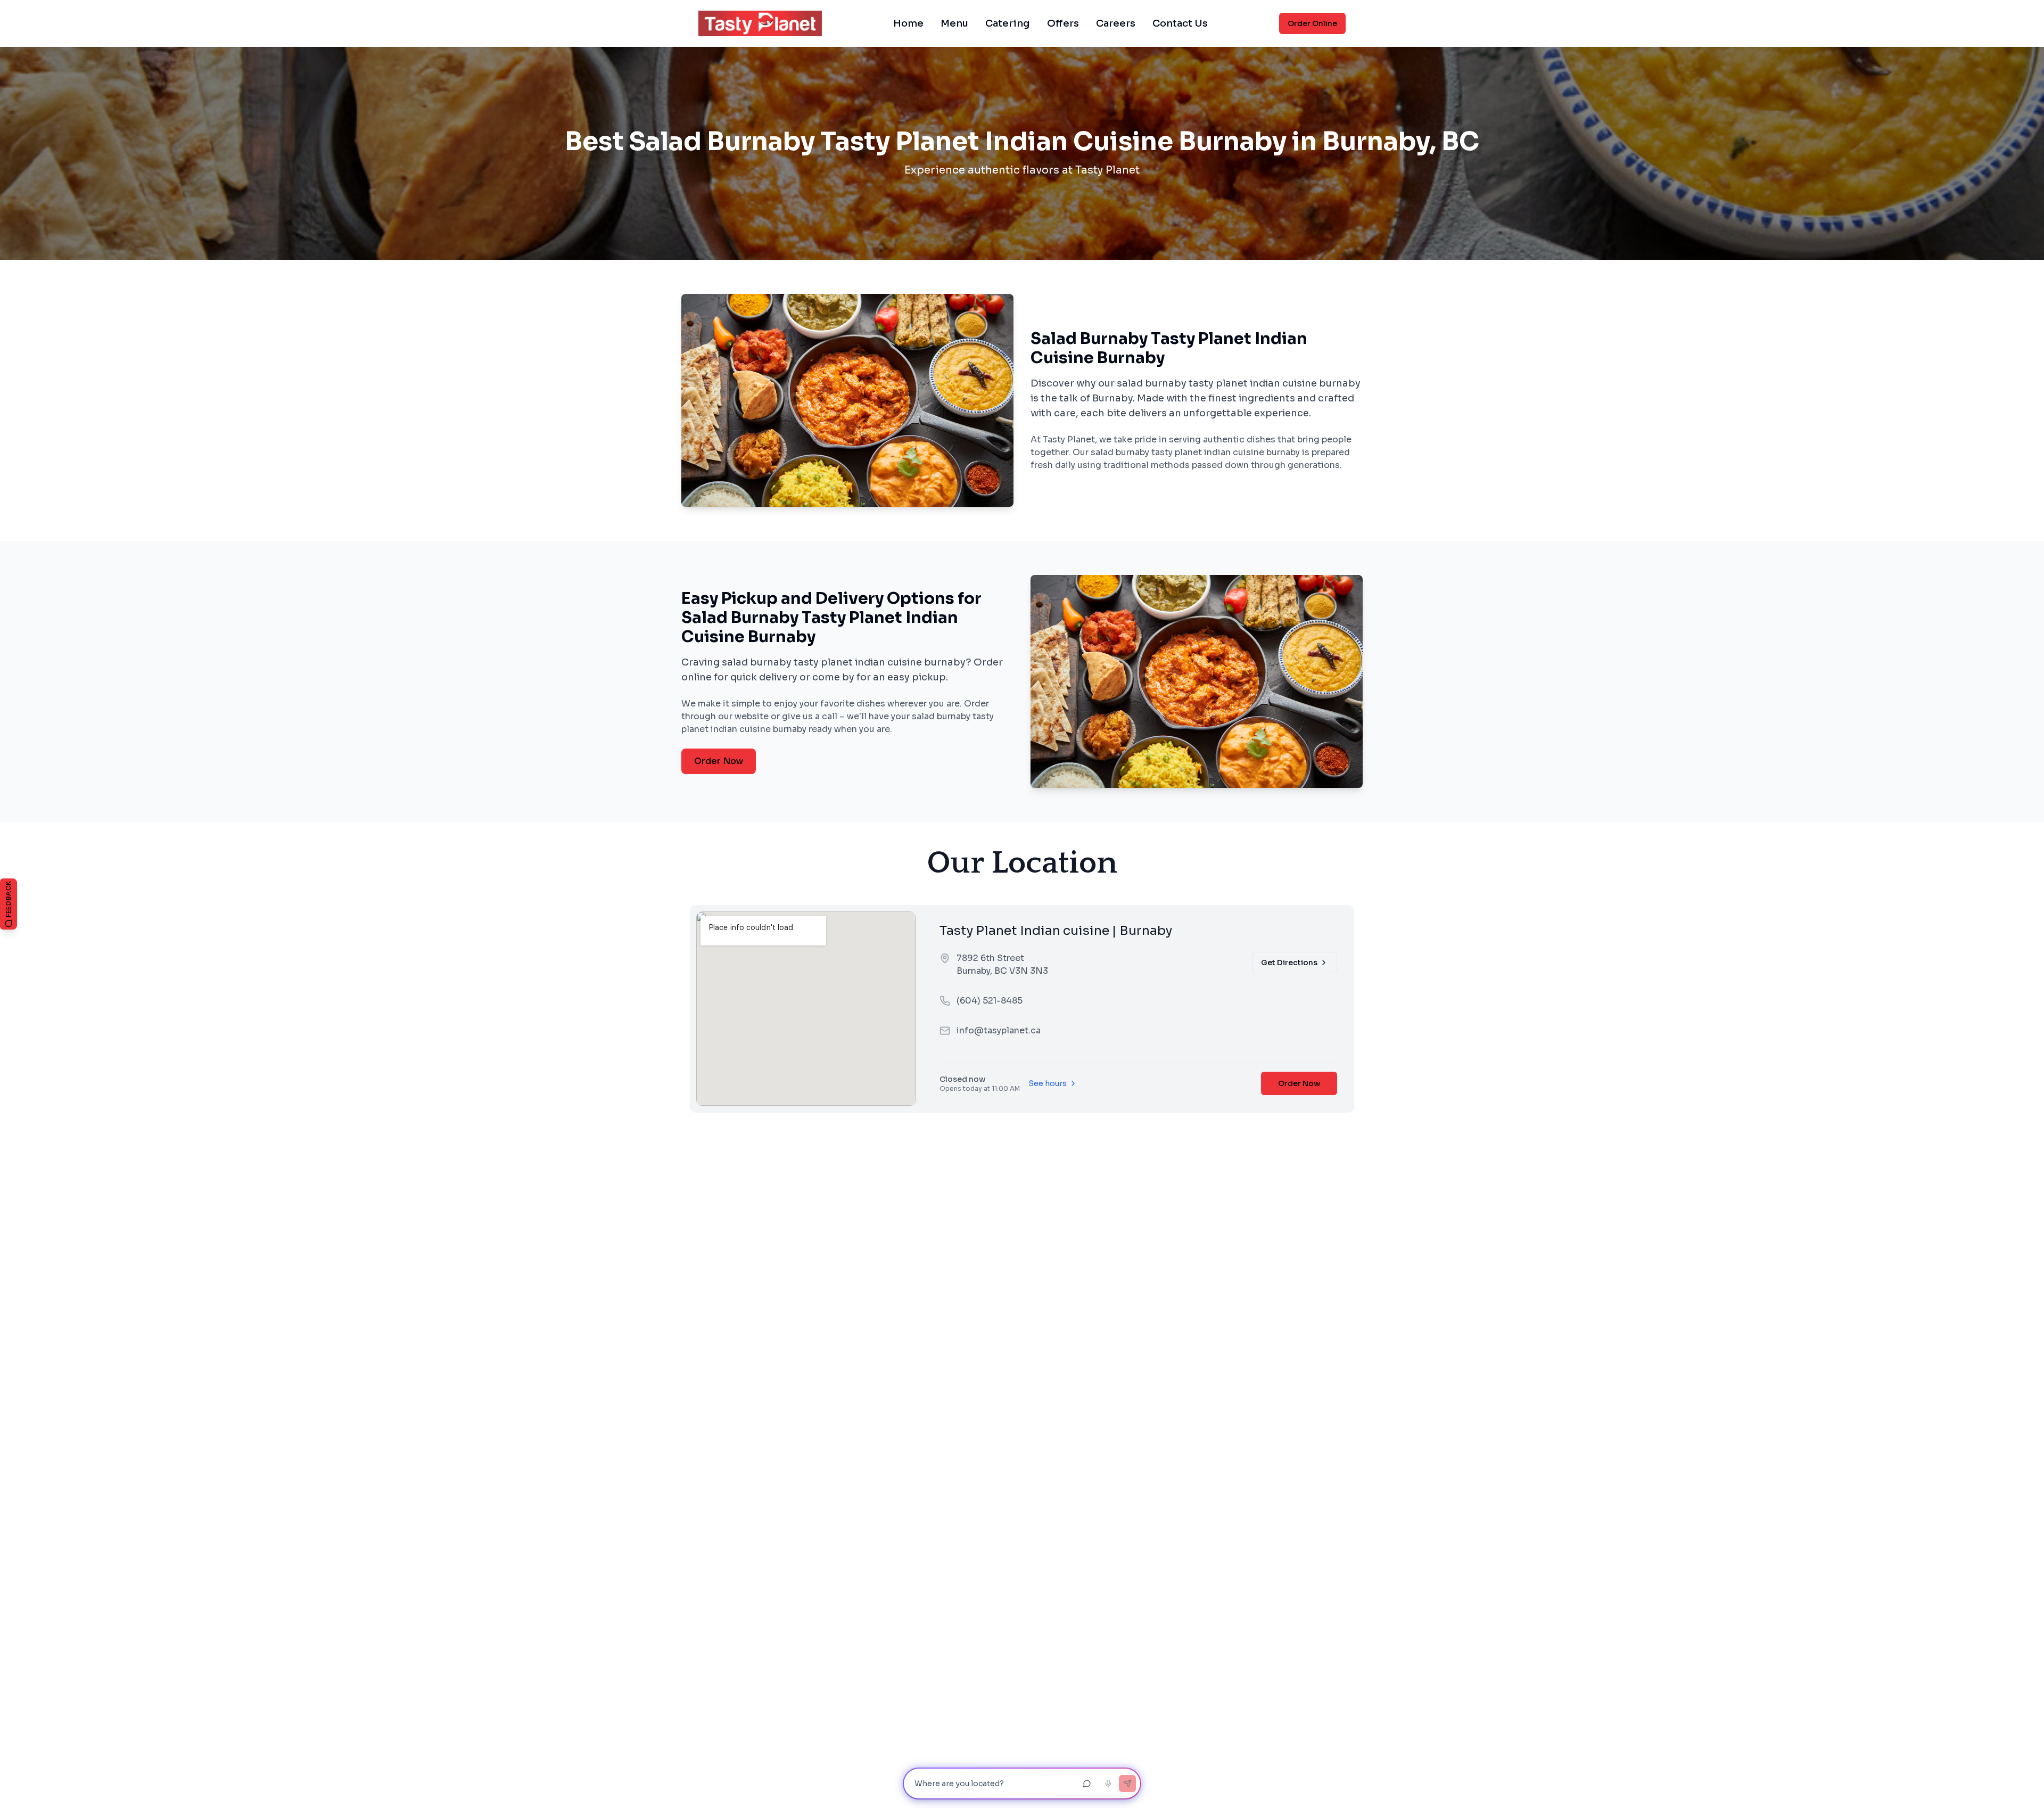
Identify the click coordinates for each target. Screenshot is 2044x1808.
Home (908, 23)
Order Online (1312, 23)
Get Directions (1289, 963)
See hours (1048, 1083)
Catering (1008, 23)
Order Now (719, 761)
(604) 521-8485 (990, 1001)
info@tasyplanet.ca (999, 1030)
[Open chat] (1087, 1784)
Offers (1063, 23)
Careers (1116, 23)
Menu (954, 23)
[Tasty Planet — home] (760, 23)
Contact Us (1180, 23)
